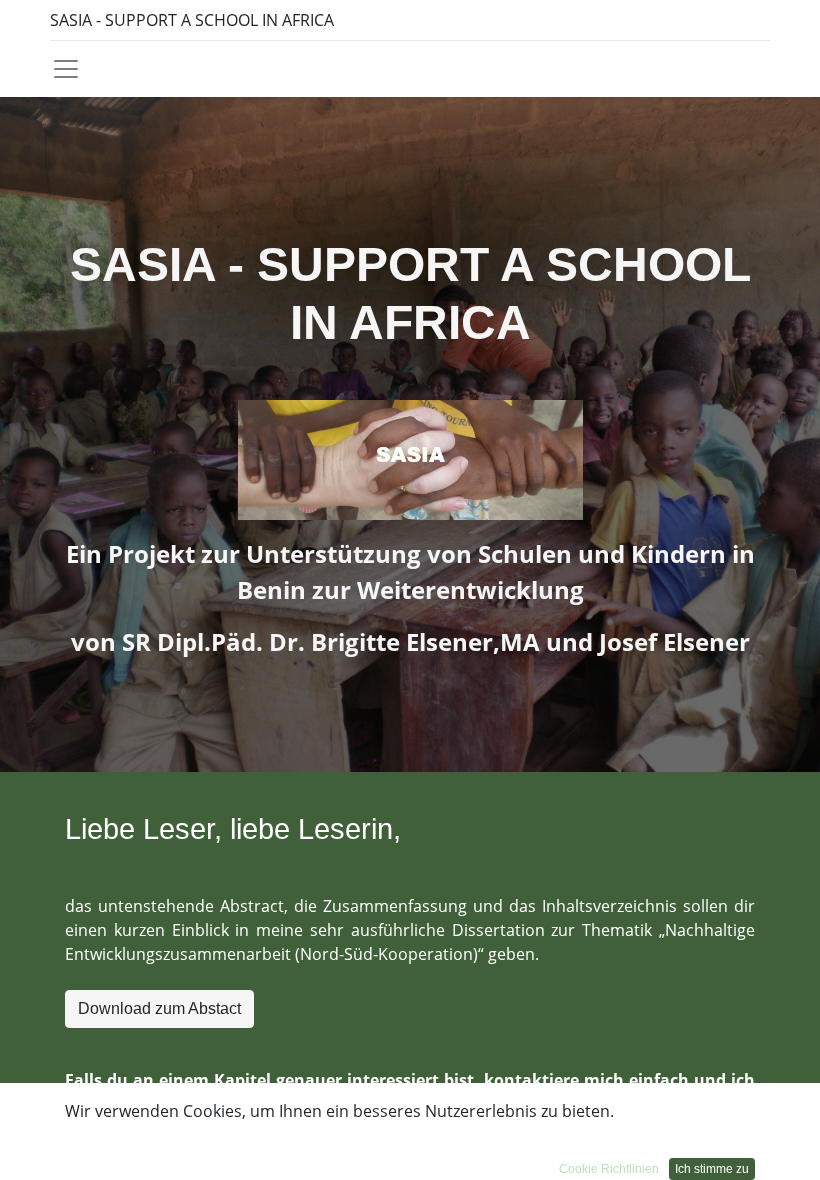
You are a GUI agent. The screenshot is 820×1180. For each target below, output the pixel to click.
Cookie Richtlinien (609, 1169)
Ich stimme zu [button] (712, 1169)
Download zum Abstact (159, 1008)
